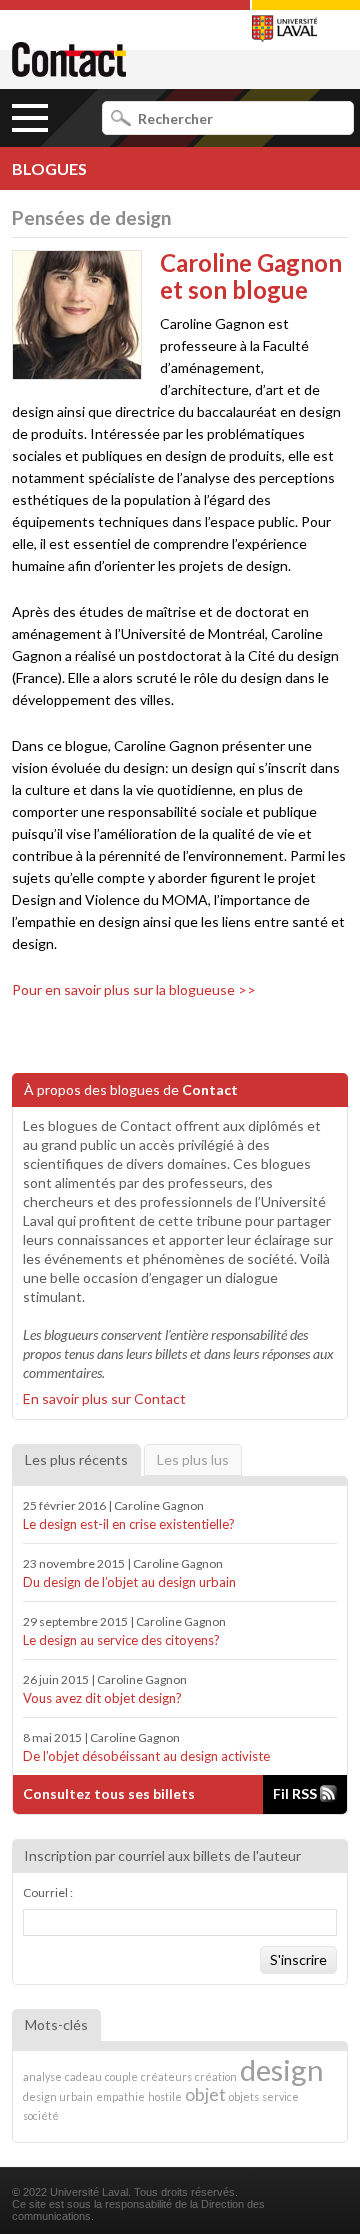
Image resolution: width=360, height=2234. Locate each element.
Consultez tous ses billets (109, 1793)
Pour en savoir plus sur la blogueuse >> (134, 989)
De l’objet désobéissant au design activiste (146, 1756)
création (216, 2076)
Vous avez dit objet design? (102, 1698)
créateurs (166, 2076)
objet (205, 2094)
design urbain (58, 2096)
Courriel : (48, 1892)
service (280, 2096)
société (41, 2115)
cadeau (83, 2076)
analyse (42, 2076)
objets (244, 2096)
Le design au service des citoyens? (121, 1640)
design (282, 2069)
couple (121, 2076)
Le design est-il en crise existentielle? (129, 1524)
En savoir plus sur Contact (104, 1398)
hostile (165, 2096)
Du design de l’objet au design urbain (129, 1582)
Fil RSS (296, 1793)
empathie (120, 2096)
